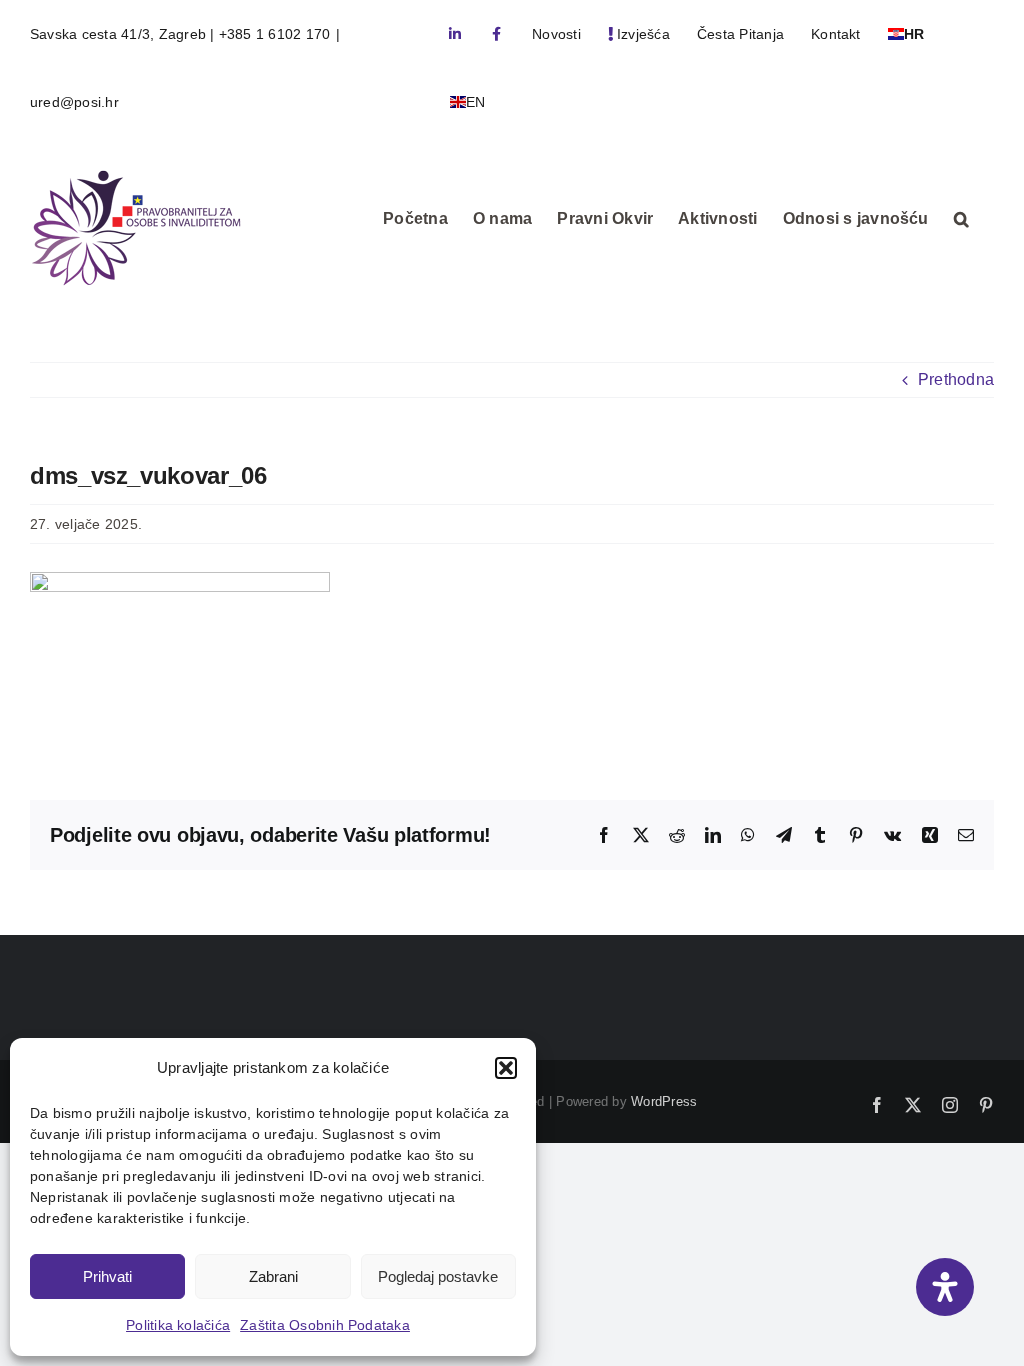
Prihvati (107, 1276)
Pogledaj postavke (438, 1276)
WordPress (664, 1101)
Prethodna (956, 379)
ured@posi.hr (74, 102)
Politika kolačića (178, 1325)
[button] (506, 1068)
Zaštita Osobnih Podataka (325, 1325)
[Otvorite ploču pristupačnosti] (945, 1287)
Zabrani (273, 1276)
